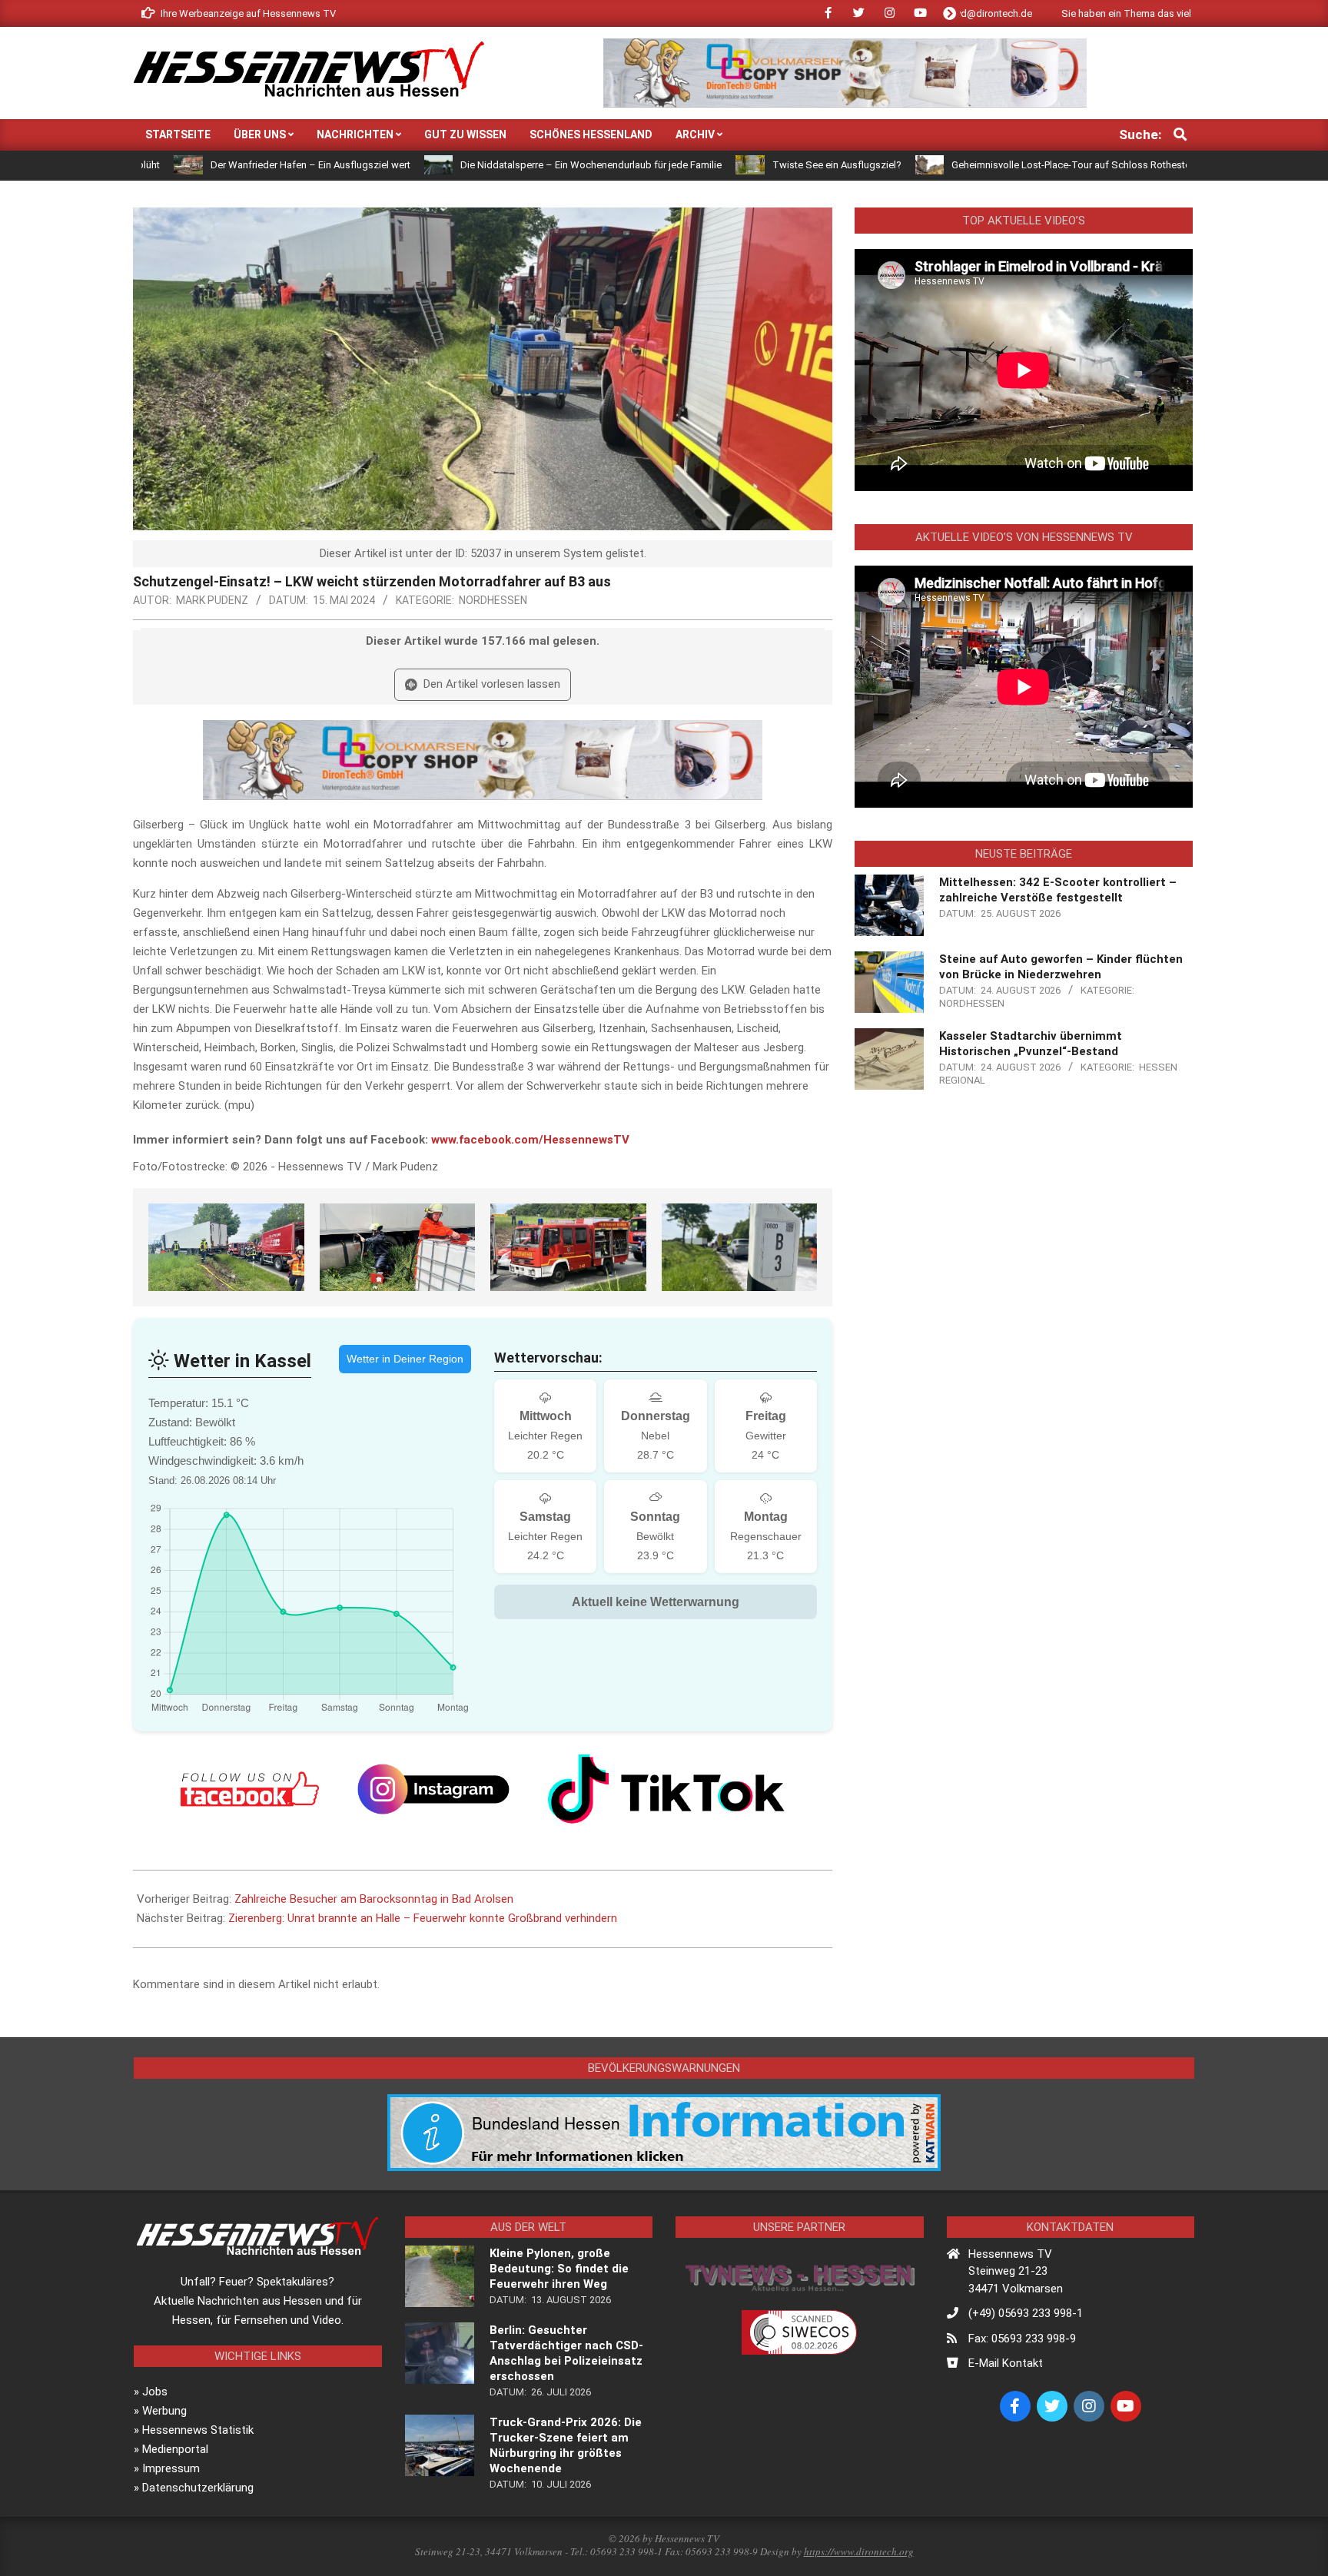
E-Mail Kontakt (1006, 2363)
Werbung (164, 2411)
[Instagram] (433, 1789)
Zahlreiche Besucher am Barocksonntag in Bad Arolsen (374, 1899)
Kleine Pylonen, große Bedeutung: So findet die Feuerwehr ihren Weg (559, 2269)
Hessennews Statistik (198, 2430)
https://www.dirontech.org (859, 2551)
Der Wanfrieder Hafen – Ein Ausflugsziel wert (181, 165)
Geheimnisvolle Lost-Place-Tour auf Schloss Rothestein (946, 165)
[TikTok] (666, 1789)
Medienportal (175, 2449)
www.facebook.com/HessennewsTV (530, 1140)
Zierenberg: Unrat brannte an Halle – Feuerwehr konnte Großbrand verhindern (423, 1918)
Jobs (155, 2392)
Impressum (171, 2468)
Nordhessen (493, 600)
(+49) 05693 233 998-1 (1026, 2313)
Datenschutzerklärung (198, 2488)
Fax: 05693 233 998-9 (1022, 2339)
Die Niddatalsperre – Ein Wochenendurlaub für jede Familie (462, 165)
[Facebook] (250, 1789)
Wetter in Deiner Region (405, 1359)
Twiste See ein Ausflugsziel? (708, 165)
